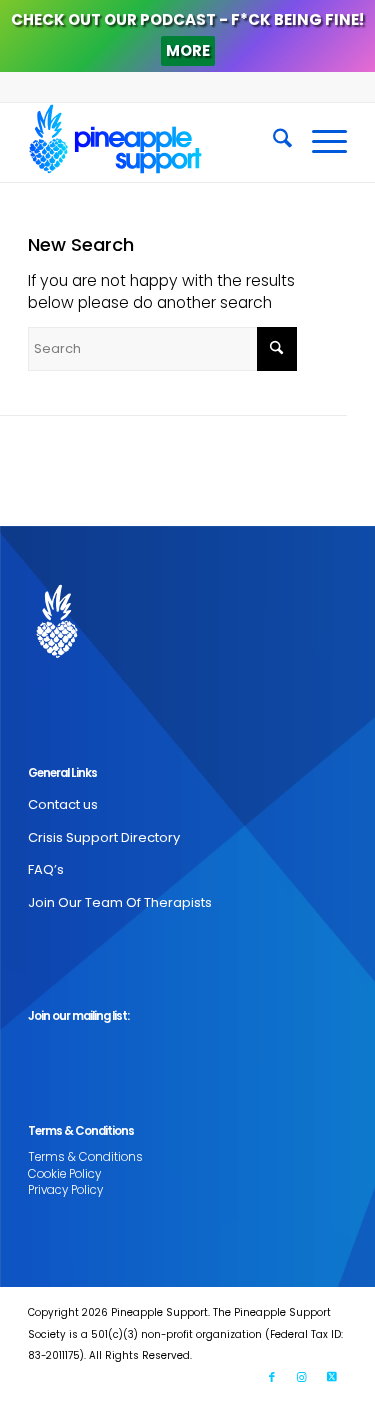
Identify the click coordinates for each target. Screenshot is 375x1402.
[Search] (272, 142)
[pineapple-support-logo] (155, 142)
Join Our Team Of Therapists (120, 902)
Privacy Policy (65, 1190)
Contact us (63, 804)
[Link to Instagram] (302, 1377)
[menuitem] (272, 142)
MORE (188, 50)
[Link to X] (332, 1377)
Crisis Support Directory (104, 837)
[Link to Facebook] (272, 1377)
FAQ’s (46, 869)
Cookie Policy (64, 1174)
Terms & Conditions (85, 1157)
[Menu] (319, 142)
